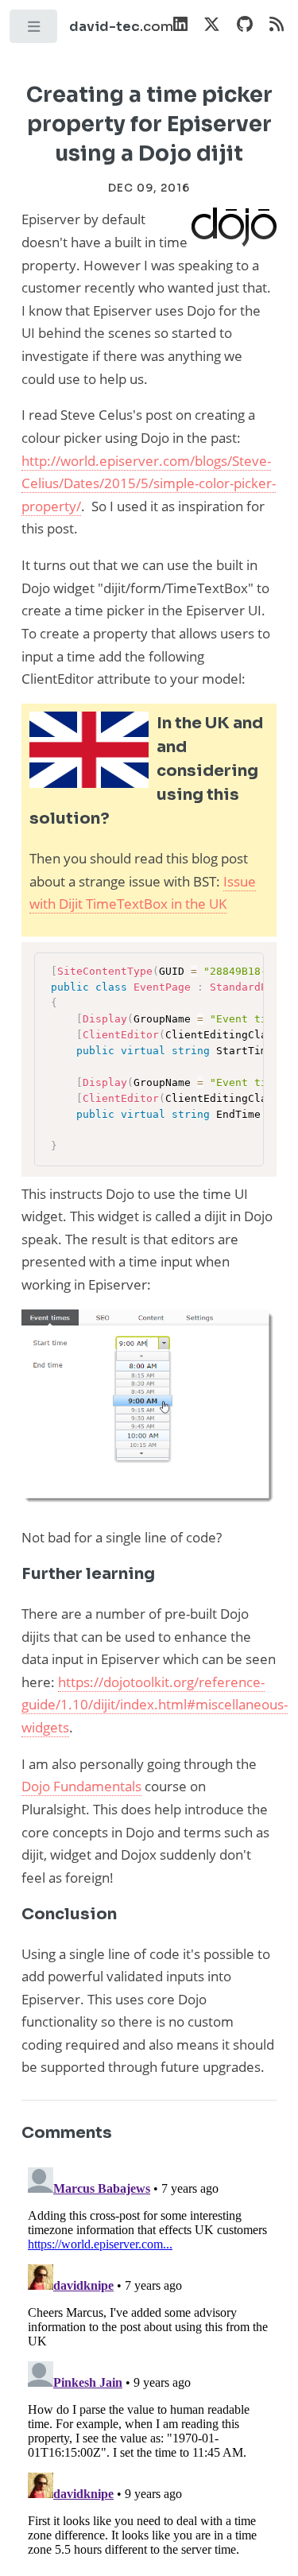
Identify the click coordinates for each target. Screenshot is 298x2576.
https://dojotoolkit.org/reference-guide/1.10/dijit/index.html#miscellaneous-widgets (155, 1704)
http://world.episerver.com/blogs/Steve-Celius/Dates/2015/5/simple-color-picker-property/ (149, 483)
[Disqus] (149, 2360)
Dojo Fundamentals (81, 1786)
